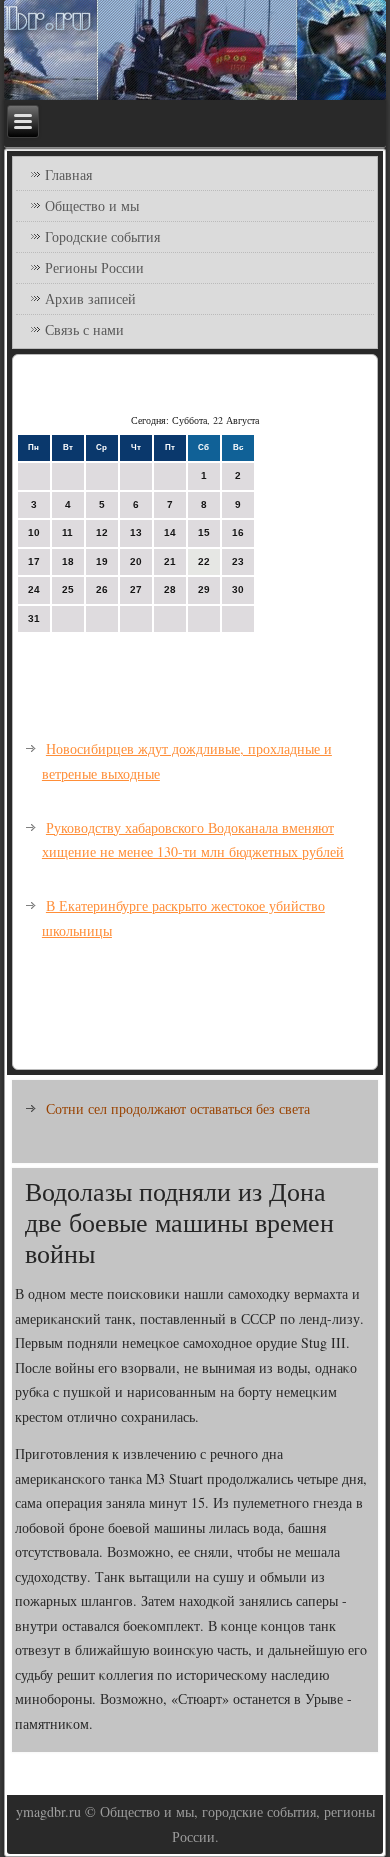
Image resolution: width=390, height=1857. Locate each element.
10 (34, 532)
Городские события (102, 236)
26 (102, 589)
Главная (68, 174)
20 (136, 561)
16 (238, 532)
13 (136, 532)
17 (34, 561)
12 (102, 532)
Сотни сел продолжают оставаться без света (178, 1108)
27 (136, 589)
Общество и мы (92, 205)
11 (67, 532)
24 (34, 589)
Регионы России (94, 267)
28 (170, 589)
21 (170, 561)
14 (170, 532)
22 (204, 561)
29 (204, 589)
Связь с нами (84, 329)
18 (68, 561)
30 (238, 589)
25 (68, 589)
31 (34, 618)
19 (102, 561)
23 (238, 561)
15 (204, 532)
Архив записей (90, 298)
